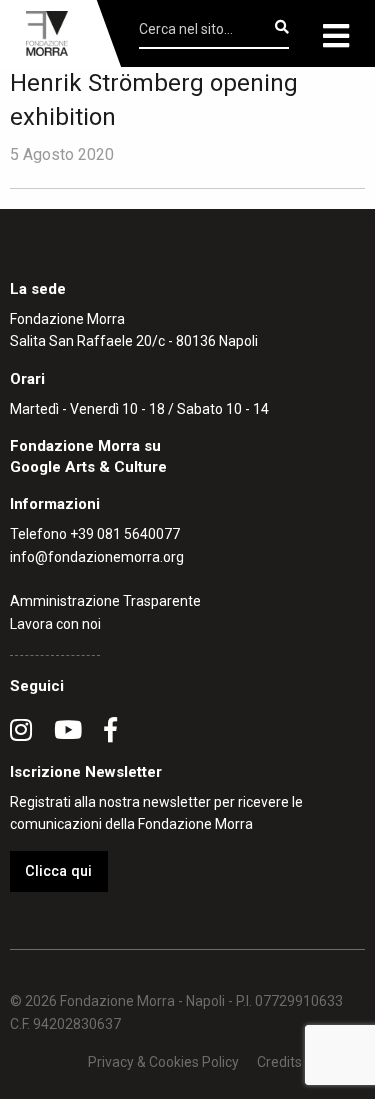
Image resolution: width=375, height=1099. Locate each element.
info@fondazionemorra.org (97, 557)
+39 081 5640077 (125, 534)
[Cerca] (282, 27)
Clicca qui (58, 871)
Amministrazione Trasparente (105, 601)
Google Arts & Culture (88, 467)
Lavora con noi (55, 624)
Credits (279, 1062)
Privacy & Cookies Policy (163, 1062)
